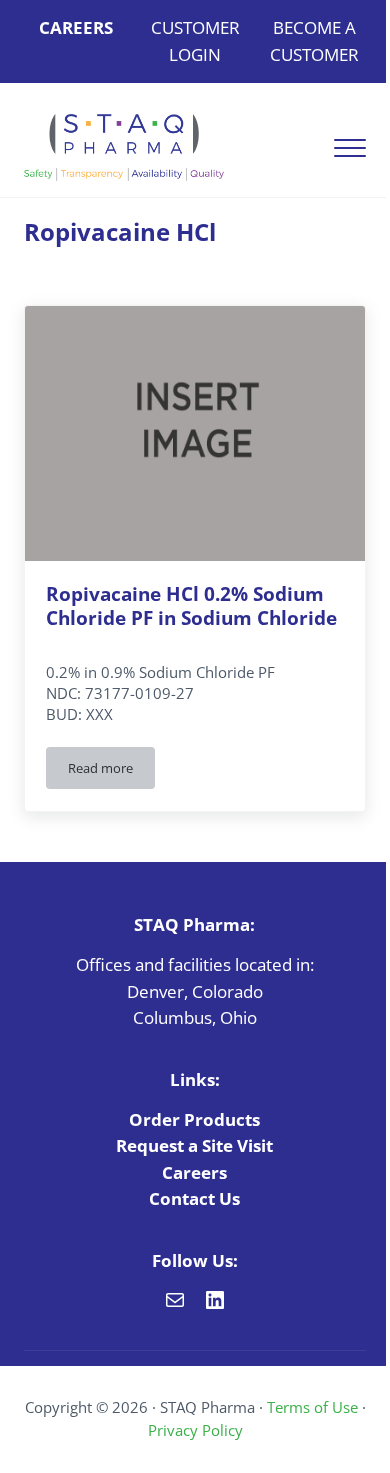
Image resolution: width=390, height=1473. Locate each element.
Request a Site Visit (194, 1145)
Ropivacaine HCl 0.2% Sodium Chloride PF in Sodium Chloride (191, 605)
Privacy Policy (195, 1430)
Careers (194, 1172)
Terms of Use (312, 1407)
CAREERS (76, 27)
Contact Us (194, 1198)
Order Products (194, 1119)
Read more (111, 771)
